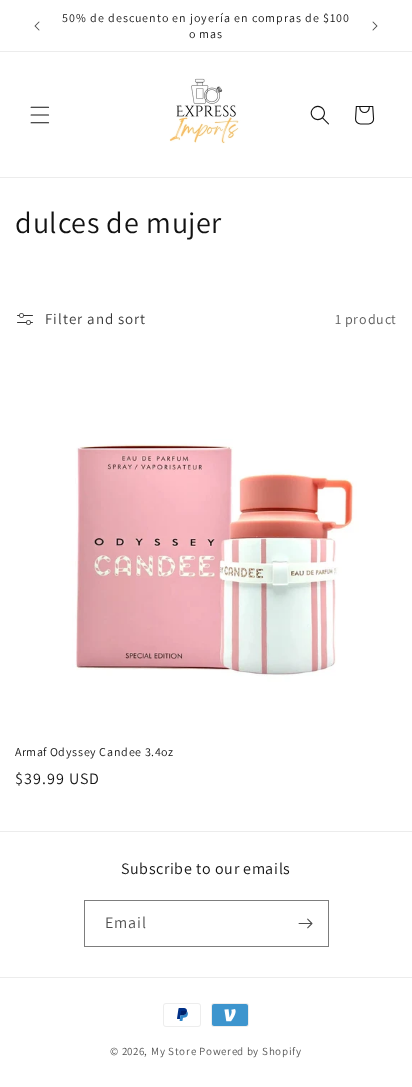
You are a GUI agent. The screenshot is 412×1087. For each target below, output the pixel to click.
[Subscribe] (306, 923)
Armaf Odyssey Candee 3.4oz (94, 751)
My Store (174, 1051)
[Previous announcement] (37, 26)
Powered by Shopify (250, 1051)
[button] (40, 115)
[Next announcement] (375, 26)
